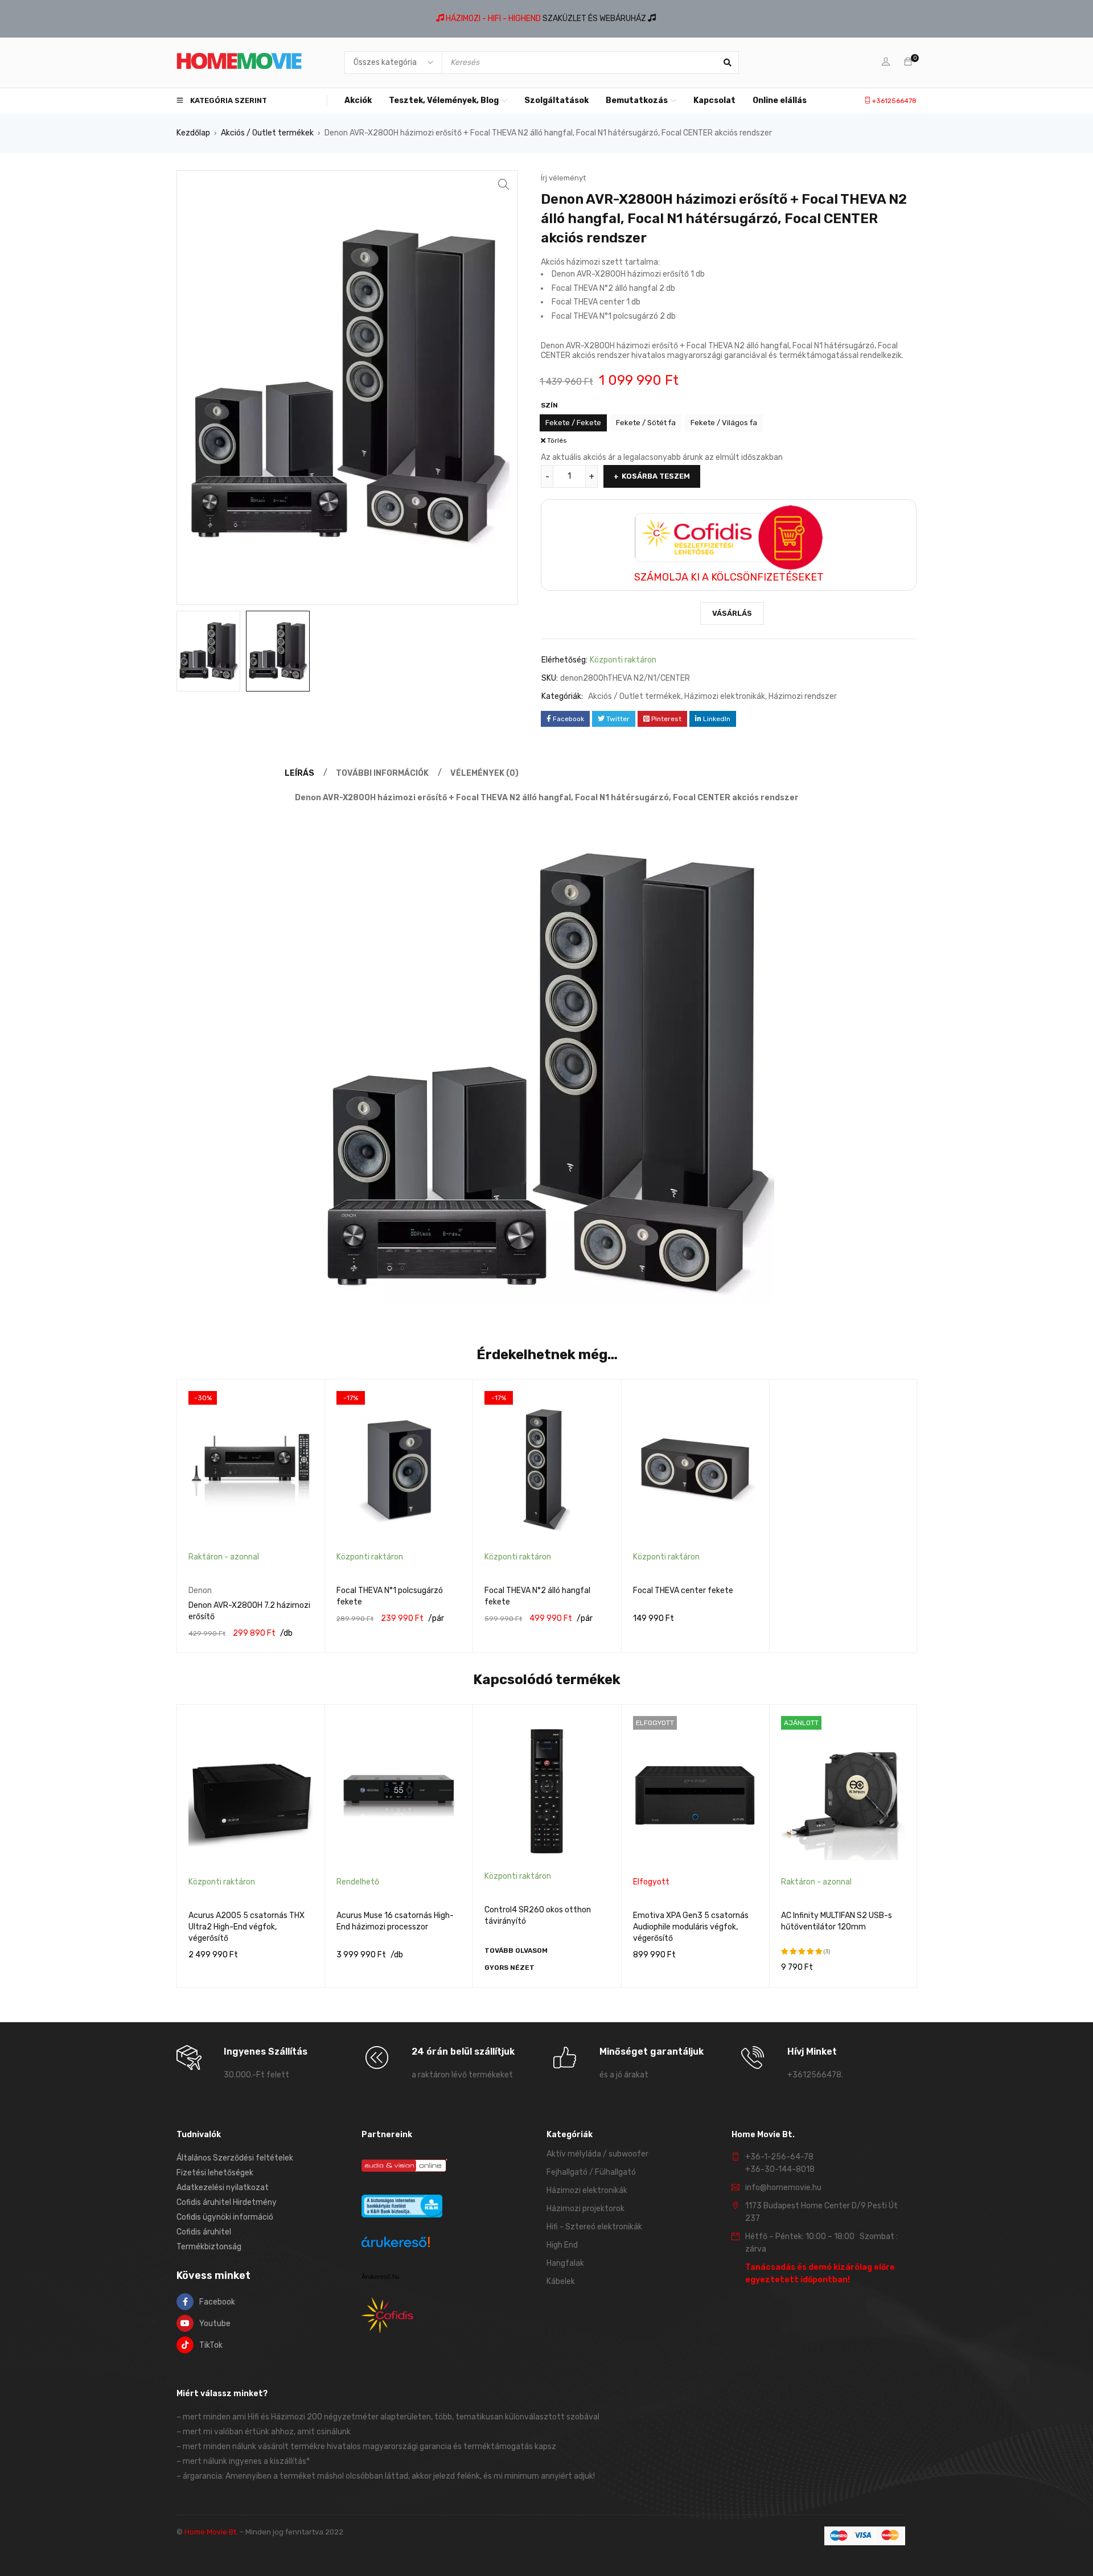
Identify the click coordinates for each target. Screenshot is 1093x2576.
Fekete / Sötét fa (646, 423)
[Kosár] (908, 62)
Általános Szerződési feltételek (235, 2158)
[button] (504, 184)
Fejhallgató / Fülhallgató (591, 2172)
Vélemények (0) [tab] (484, 773)
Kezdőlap (193, 133)
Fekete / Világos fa (724, 423)
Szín (549, 405)
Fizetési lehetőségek (215, 2173)
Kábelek (561, 2281)
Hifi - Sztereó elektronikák (594, 2227)
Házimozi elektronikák (725, 696)
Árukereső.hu (380, 2277)
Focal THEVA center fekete (683, 1591)
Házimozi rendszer (803, 696)
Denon (200, 1591)
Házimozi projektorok (585, 2209)
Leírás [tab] (299, 773)
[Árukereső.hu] (396, 2244)
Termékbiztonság (209, 2247)
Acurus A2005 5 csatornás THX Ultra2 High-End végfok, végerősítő (246, 1927)
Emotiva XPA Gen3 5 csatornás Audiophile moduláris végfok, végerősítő (691, 1927)
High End (562, 2245)
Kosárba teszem (656, 476)
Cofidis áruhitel (204, 2232)
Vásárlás (732, 613)
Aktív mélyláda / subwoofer (597, 2154)
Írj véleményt (563, 178)
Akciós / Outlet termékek (267, 133)
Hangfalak (565, 2263)
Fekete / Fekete (573, 423)
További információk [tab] (382, 773)
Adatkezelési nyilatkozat (223, 2188)
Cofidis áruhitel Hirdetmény (227, 2202)
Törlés (557, 441)
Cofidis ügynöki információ (225, 2217)
